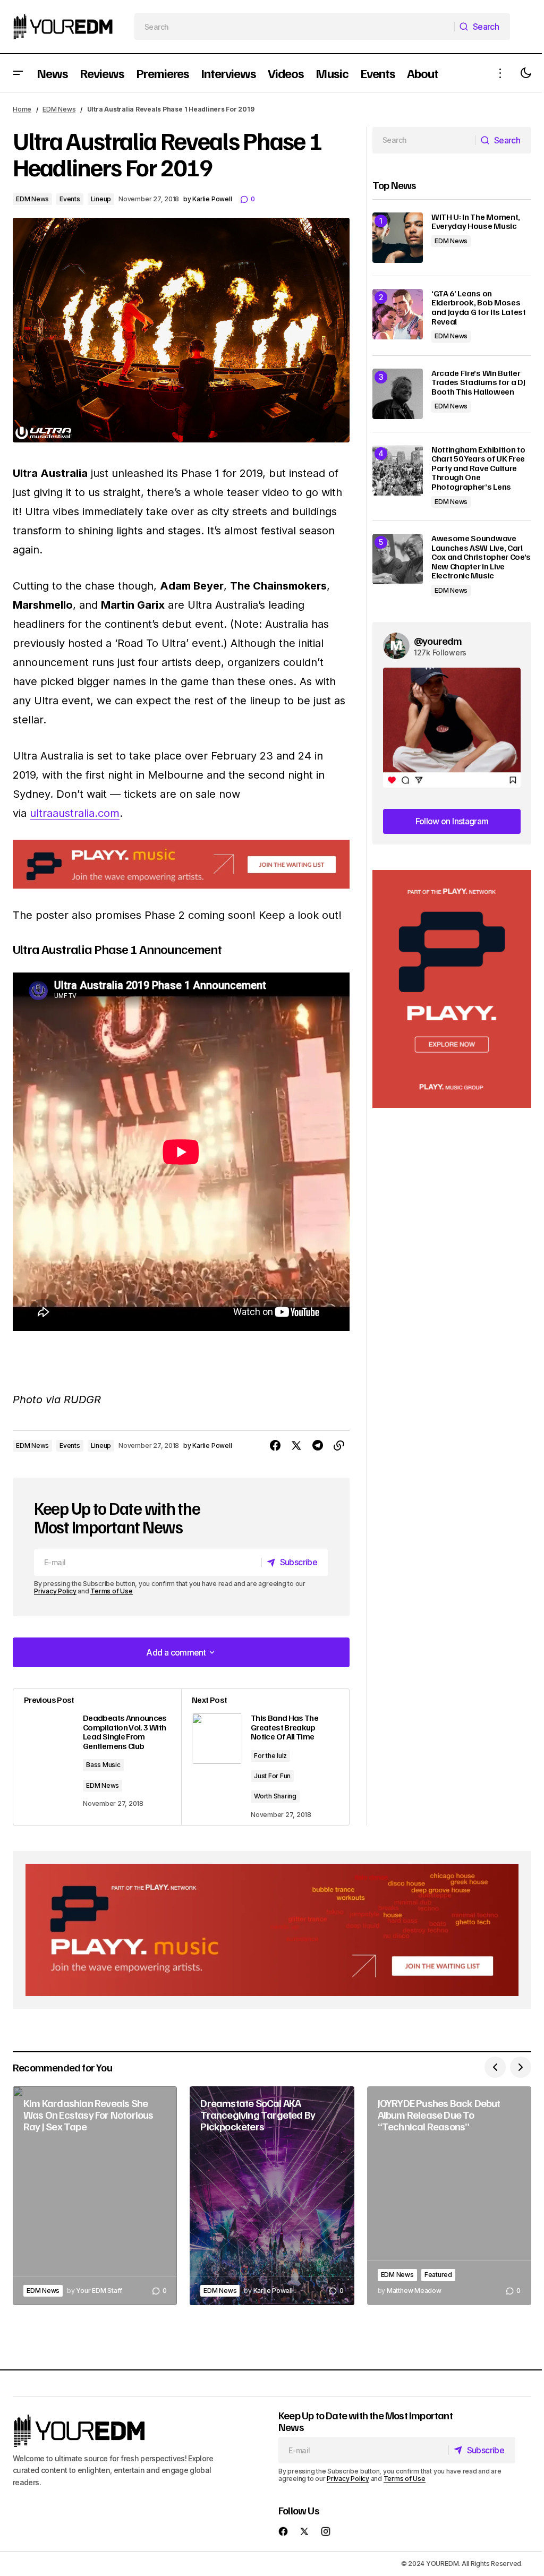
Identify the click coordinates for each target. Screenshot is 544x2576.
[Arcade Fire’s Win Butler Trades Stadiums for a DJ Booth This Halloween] (398, 394)
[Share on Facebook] (275, 1446)
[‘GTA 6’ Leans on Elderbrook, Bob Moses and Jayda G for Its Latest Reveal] (398, 314)
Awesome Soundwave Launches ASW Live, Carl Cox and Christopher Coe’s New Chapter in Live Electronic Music (481, 557)
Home (22, 109)
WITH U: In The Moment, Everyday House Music (476, 222)
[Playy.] (272, 1930)
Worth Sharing (275, 1796)
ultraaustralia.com (75, 813)
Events (70, 199)
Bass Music (103, 1765)
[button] (18, 73)
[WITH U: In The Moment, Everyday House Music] (398, 238)
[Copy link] (339, 1446)
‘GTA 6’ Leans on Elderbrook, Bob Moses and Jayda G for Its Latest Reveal (479, 308)
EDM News (59, 109)
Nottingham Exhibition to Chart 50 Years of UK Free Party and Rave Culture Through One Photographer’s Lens (478, 468)
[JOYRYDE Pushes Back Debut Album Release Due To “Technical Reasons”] (449, 2196)
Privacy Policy (55, 1591)
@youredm (438, 641)
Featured (438, 2275)
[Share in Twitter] (296, 1446)
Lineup (101, 199)
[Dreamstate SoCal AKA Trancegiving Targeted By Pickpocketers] (272, 2196)
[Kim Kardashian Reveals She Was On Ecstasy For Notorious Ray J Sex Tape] (95, 2196)
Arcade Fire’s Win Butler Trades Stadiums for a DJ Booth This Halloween (478, 383)
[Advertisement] (452, 989)
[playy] (181, 864)
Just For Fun (272, 1776)
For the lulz (270, 1756)
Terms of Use (111, 1591)
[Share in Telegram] (318, 1446)
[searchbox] (295, 27)
